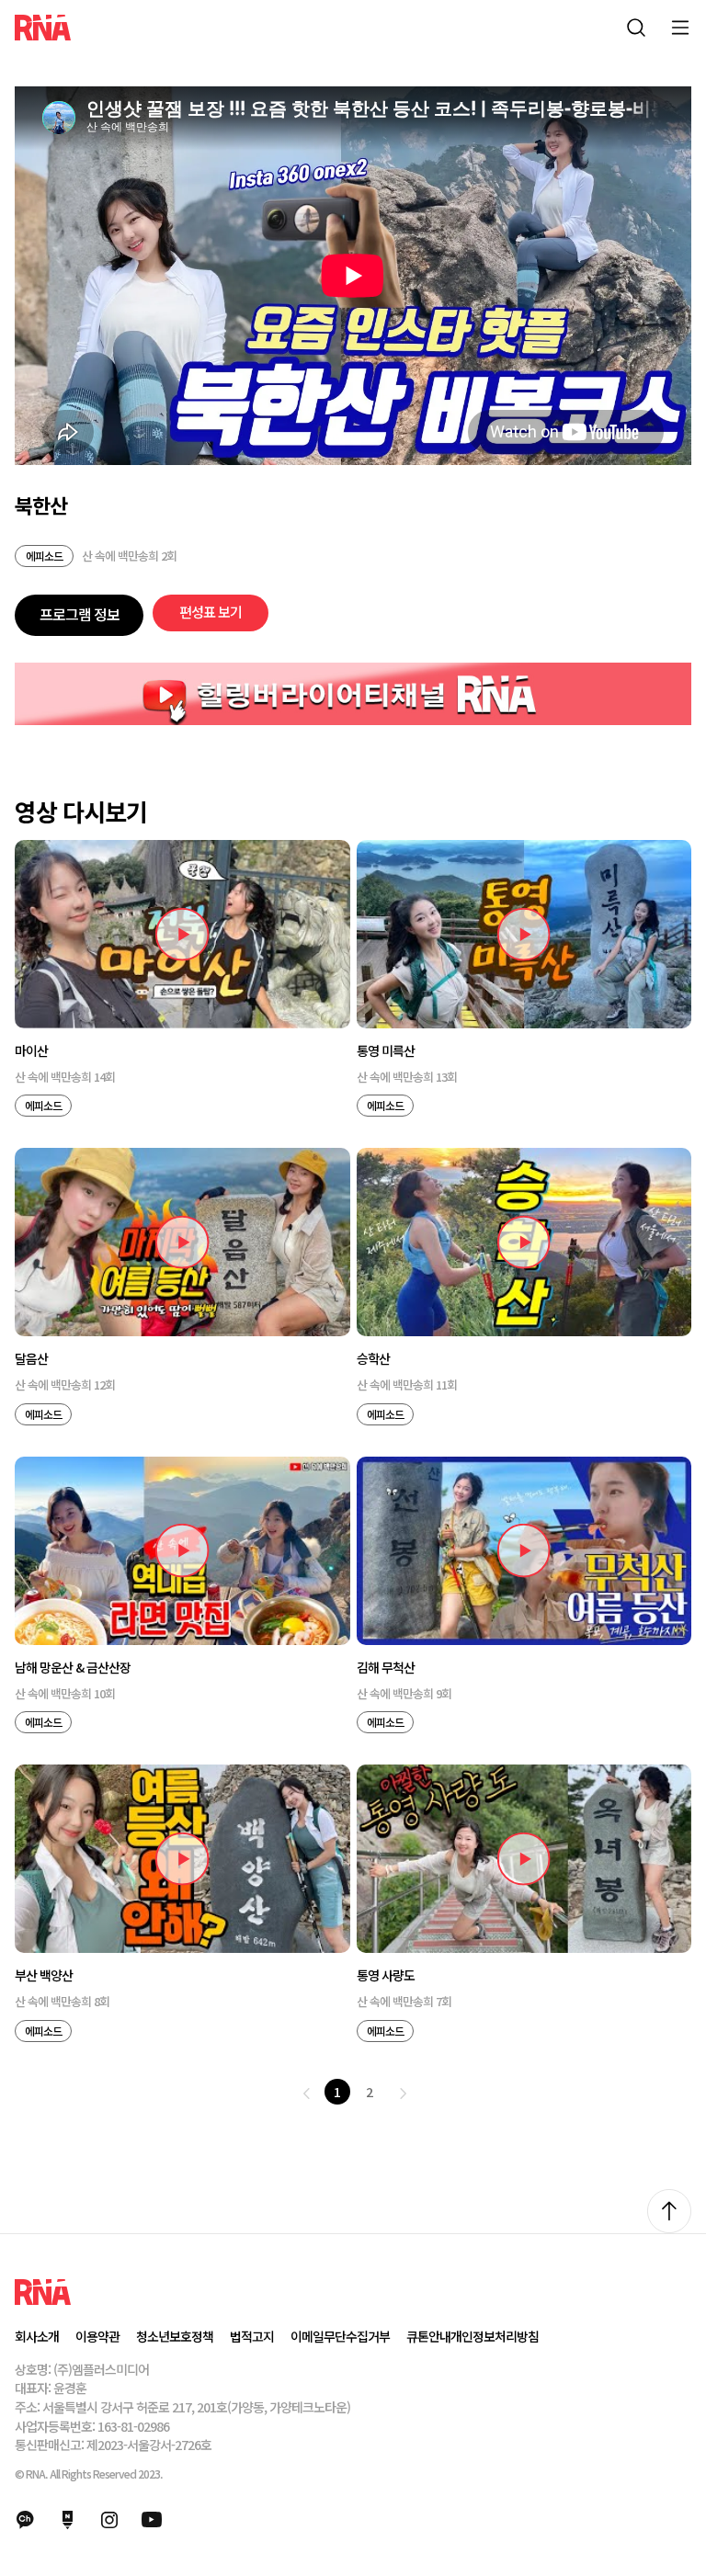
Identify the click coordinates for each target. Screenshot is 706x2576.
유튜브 (152, 2520)
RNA (43, 28)
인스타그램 (109, 2520)
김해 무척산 (386, 1668)
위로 (669, 2211)
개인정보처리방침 (495, 2336)
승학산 (373, 1359)
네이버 (67, 2520)
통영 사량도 (386, 1975)
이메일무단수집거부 (340, 2336)
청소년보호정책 (175, 2336)
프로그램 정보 (80, 614)
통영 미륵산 (386, 1051)
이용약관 (97, 2336)
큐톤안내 (428, 2336)
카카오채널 (25, 2520)
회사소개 (37, 2336)
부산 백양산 (44, 1975)
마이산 (31, 1051)
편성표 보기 (211, 612)
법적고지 (252, 2336)
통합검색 (636, 28)
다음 (404, 2094)
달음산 (31, 1359)
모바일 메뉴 (680, 28)
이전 (307, 2094)
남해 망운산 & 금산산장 (73, 1668)
